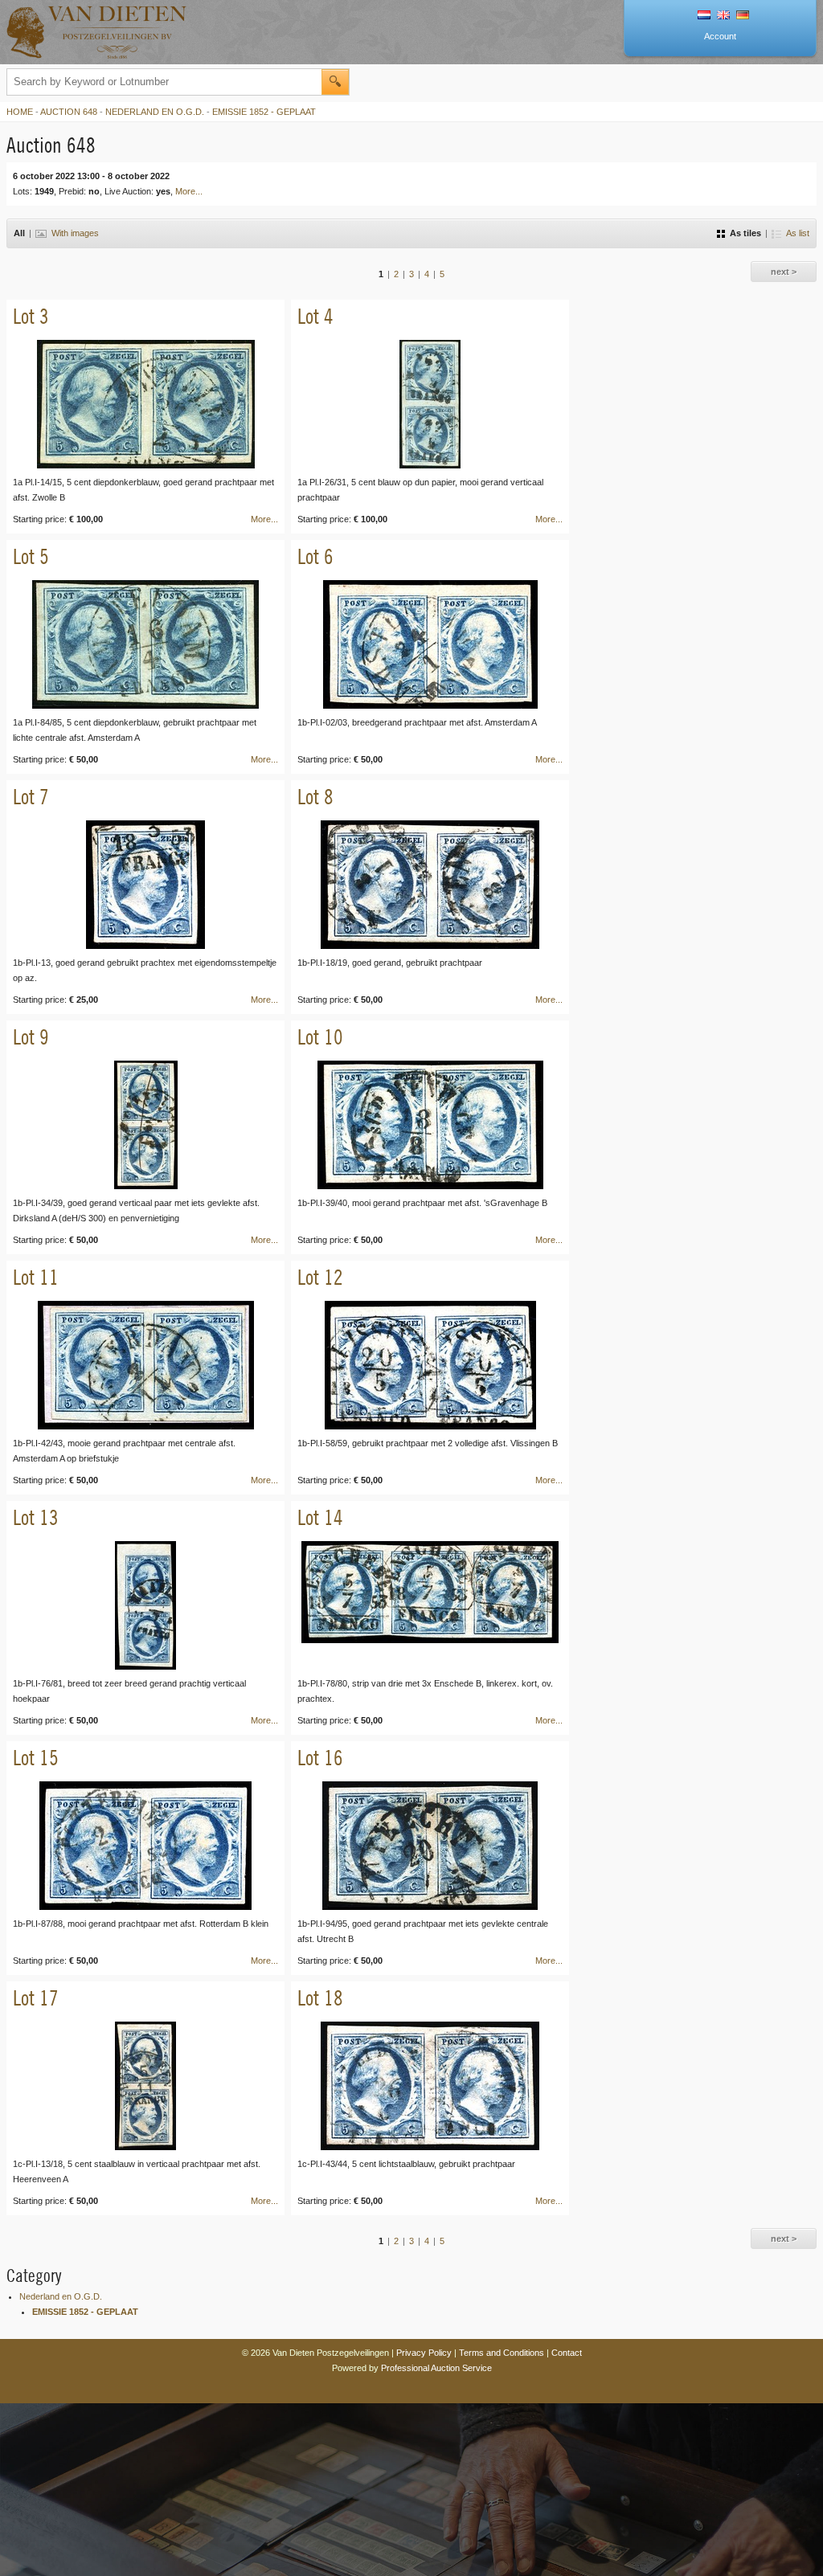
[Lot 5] (145, 644)
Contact (567, 2353)
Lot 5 (31, 556)
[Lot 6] (430, 644)
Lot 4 (315, 316)
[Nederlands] (704, 16)
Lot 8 (315, 797)
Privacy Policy (424, 2353)
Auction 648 (69, 112)
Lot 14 (320, 1517)
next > (784, 272)
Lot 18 (320, 1998)
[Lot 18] (430, 2086)
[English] (723, 16)
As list (798, 233)
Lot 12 (320, 1277)
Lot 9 (31, 1037)
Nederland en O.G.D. (155, 112)
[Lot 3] (145, 404)
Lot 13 (36, 1517)
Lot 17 (36, 1998)
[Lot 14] (430, 1605)
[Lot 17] (145, 2086)
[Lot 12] (430, 1365)
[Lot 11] (145, 1365)
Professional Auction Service (436, 2368)
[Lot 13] (145, 1605)
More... (189, 191)
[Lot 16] (430, 1846)
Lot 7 (31, 797)
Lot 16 (320, 1758)
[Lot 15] (145, 1846)
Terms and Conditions (502, 2353)
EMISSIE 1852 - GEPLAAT (264, 112)
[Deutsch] (743, 16)
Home (20, 112)
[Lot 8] (430, 885)
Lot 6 (315, 556)
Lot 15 (36, 1758)
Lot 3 (31, 316)
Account (720, 36)
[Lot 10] (430, 1125)
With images (75, 233)
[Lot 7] (145, 885)
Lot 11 (36, 1277)
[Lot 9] (145, 1125)
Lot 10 (320, 1037)
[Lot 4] (430, 404)
